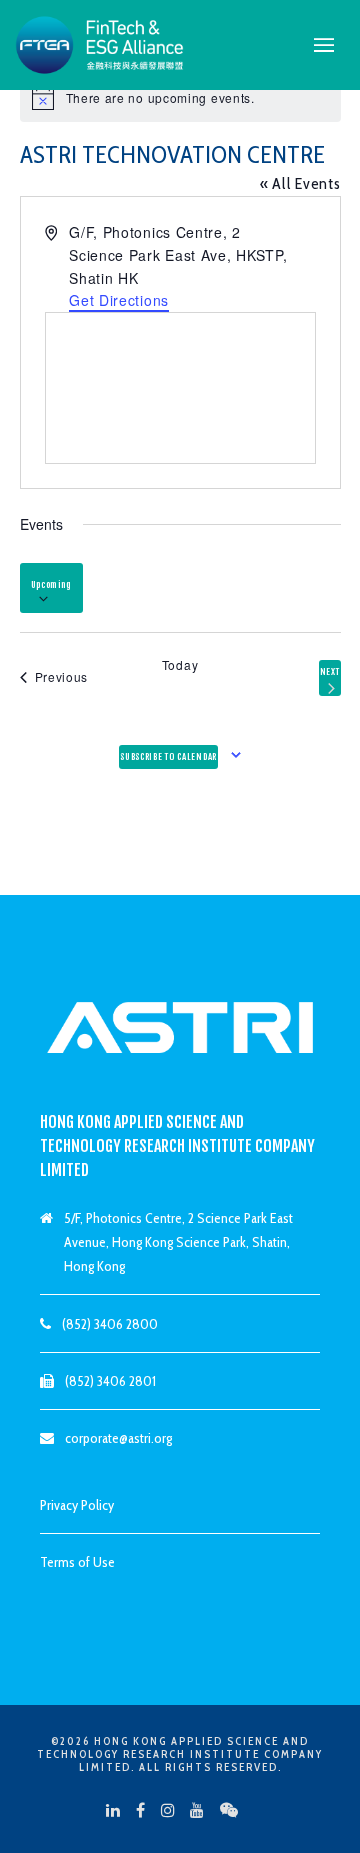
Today (180, 665)
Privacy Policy (77, 1505)
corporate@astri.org (118, 1438)
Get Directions (119, 300)
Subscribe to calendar (168, 756)
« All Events (300, 183)
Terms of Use (77, 1562)
